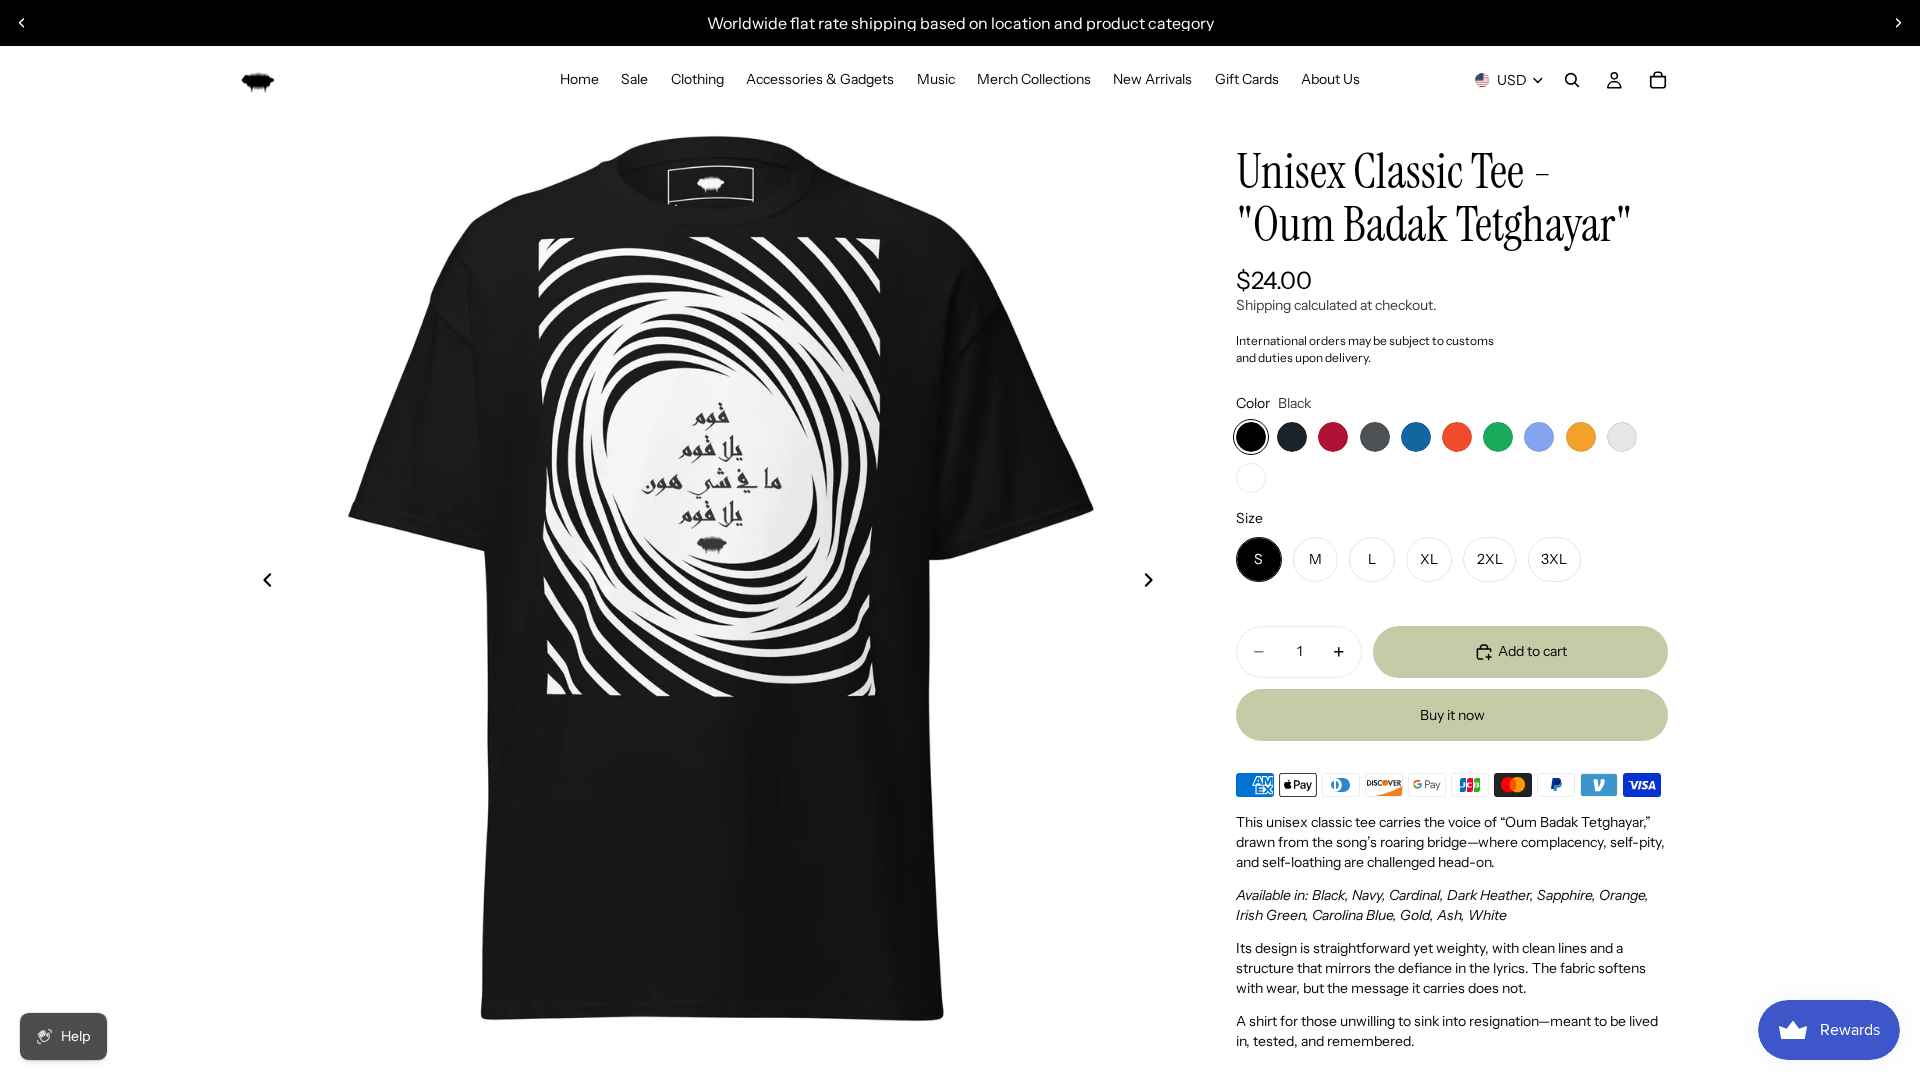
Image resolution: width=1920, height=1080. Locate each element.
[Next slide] (1898, 23)
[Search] (1572, 80)
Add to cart (1532, 651)
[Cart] (1658, 80)
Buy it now (1452, 715)
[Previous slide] (22, 23)
